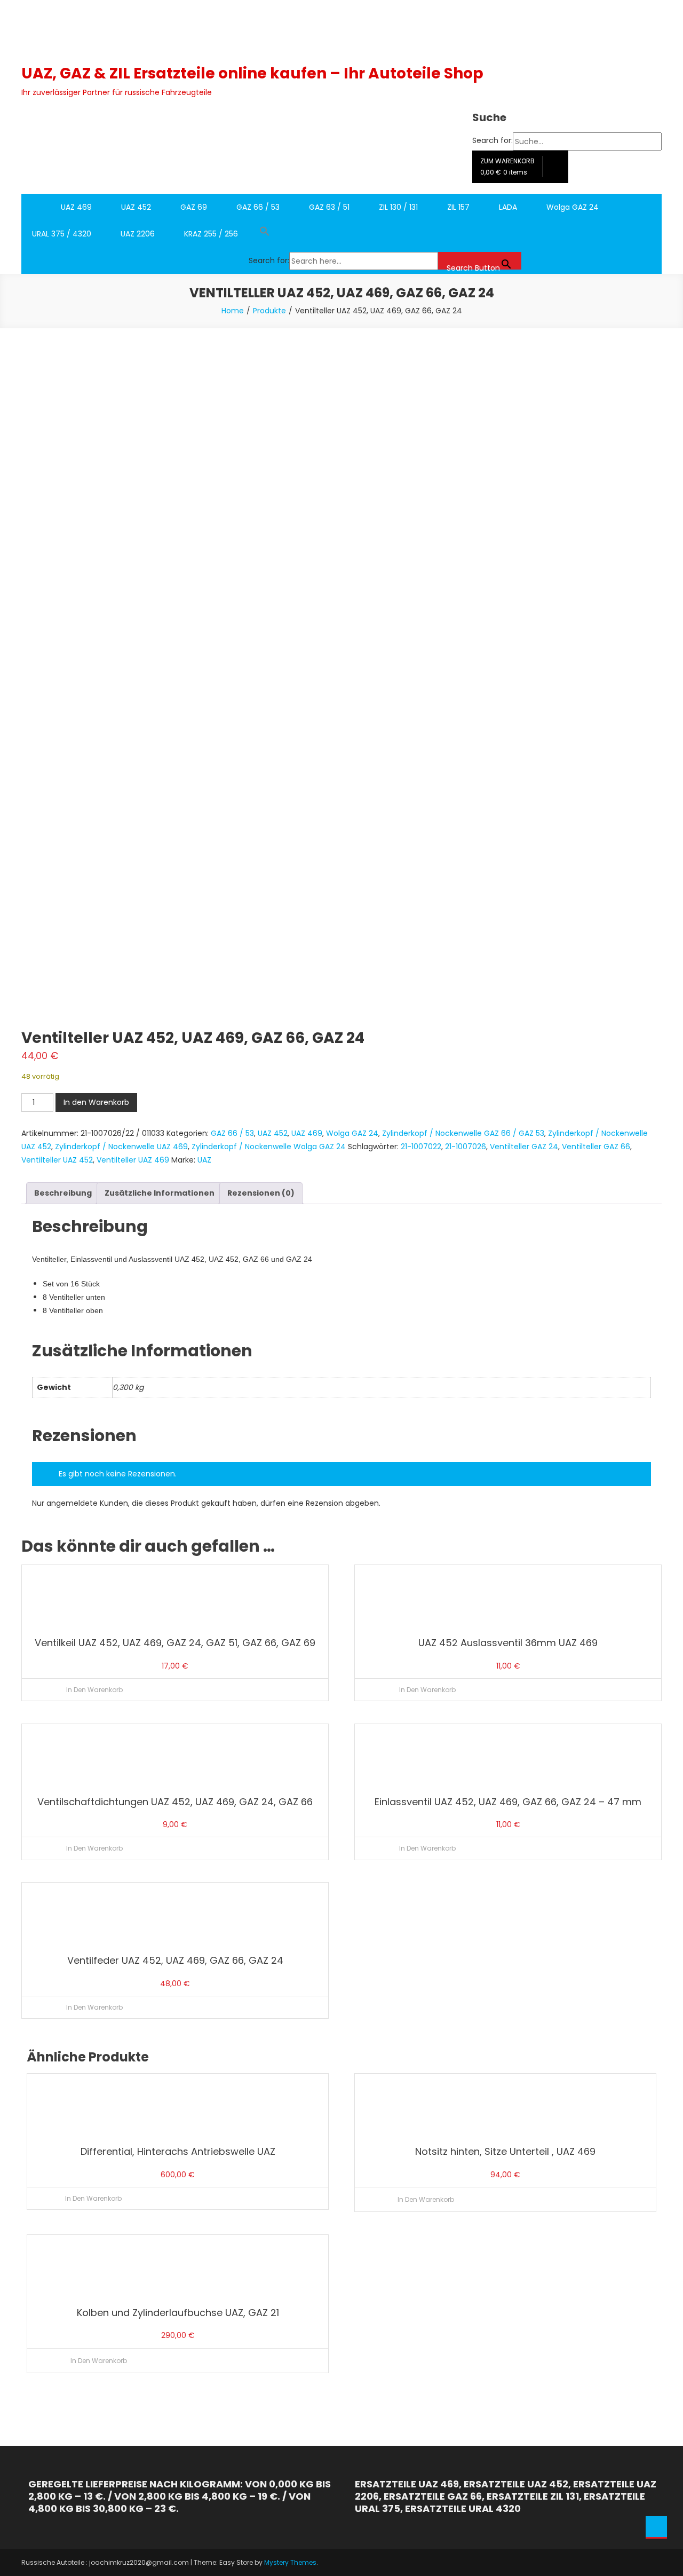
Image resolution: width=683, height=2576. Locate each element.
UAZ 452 (136, 207)
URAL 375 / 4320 (62, 234)
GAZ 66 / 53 (258, 207)
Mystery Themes (290, 2562)
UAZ (204, 1160)
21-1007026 (466, 1147)
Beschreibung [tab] (63, 1193)
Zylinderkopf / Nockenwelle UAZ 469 (121, 1147)
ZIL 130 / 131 (398, 207)
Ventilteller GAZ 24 (524, 1147)
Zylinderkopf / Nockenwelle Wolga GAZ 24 (269, 1147)
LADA (508, 207)
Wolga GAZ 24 (573, 207)
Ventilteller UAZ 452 (57, 1160)
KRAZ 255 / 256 (211, 234)
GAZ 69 (194, 207)
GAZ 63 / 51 (329, 207)
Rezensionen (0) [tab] (261, 1193)
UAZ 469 (76, 207)
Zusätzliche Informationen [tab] (160, 1193)
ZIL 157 (458, 207)
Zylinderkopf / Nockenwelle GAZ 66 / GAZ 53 (463, 1133)
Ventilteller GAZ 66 (596, 1147)
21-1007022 (421, 1147)
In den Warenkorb (96, 1102)
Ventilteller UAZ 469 (133, 1160)
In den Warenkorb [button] (94, 1690)
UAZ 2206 (138, 234)
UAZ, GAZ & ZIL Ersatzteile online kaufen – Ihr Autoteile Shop (252, 73)
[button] (385, 234)
